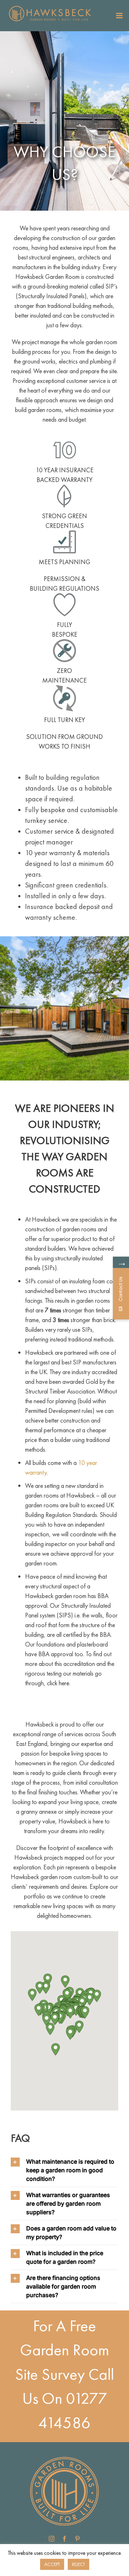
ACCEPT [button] (52, 2564)
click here (58, 1683)
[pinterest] (77, 2539)
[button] (70, 2012)
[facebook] (64, 2539)
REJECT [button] (78, 2564)
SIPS (65, 1615)
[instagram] (52, 2539)
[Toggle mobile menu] (120, 16)
